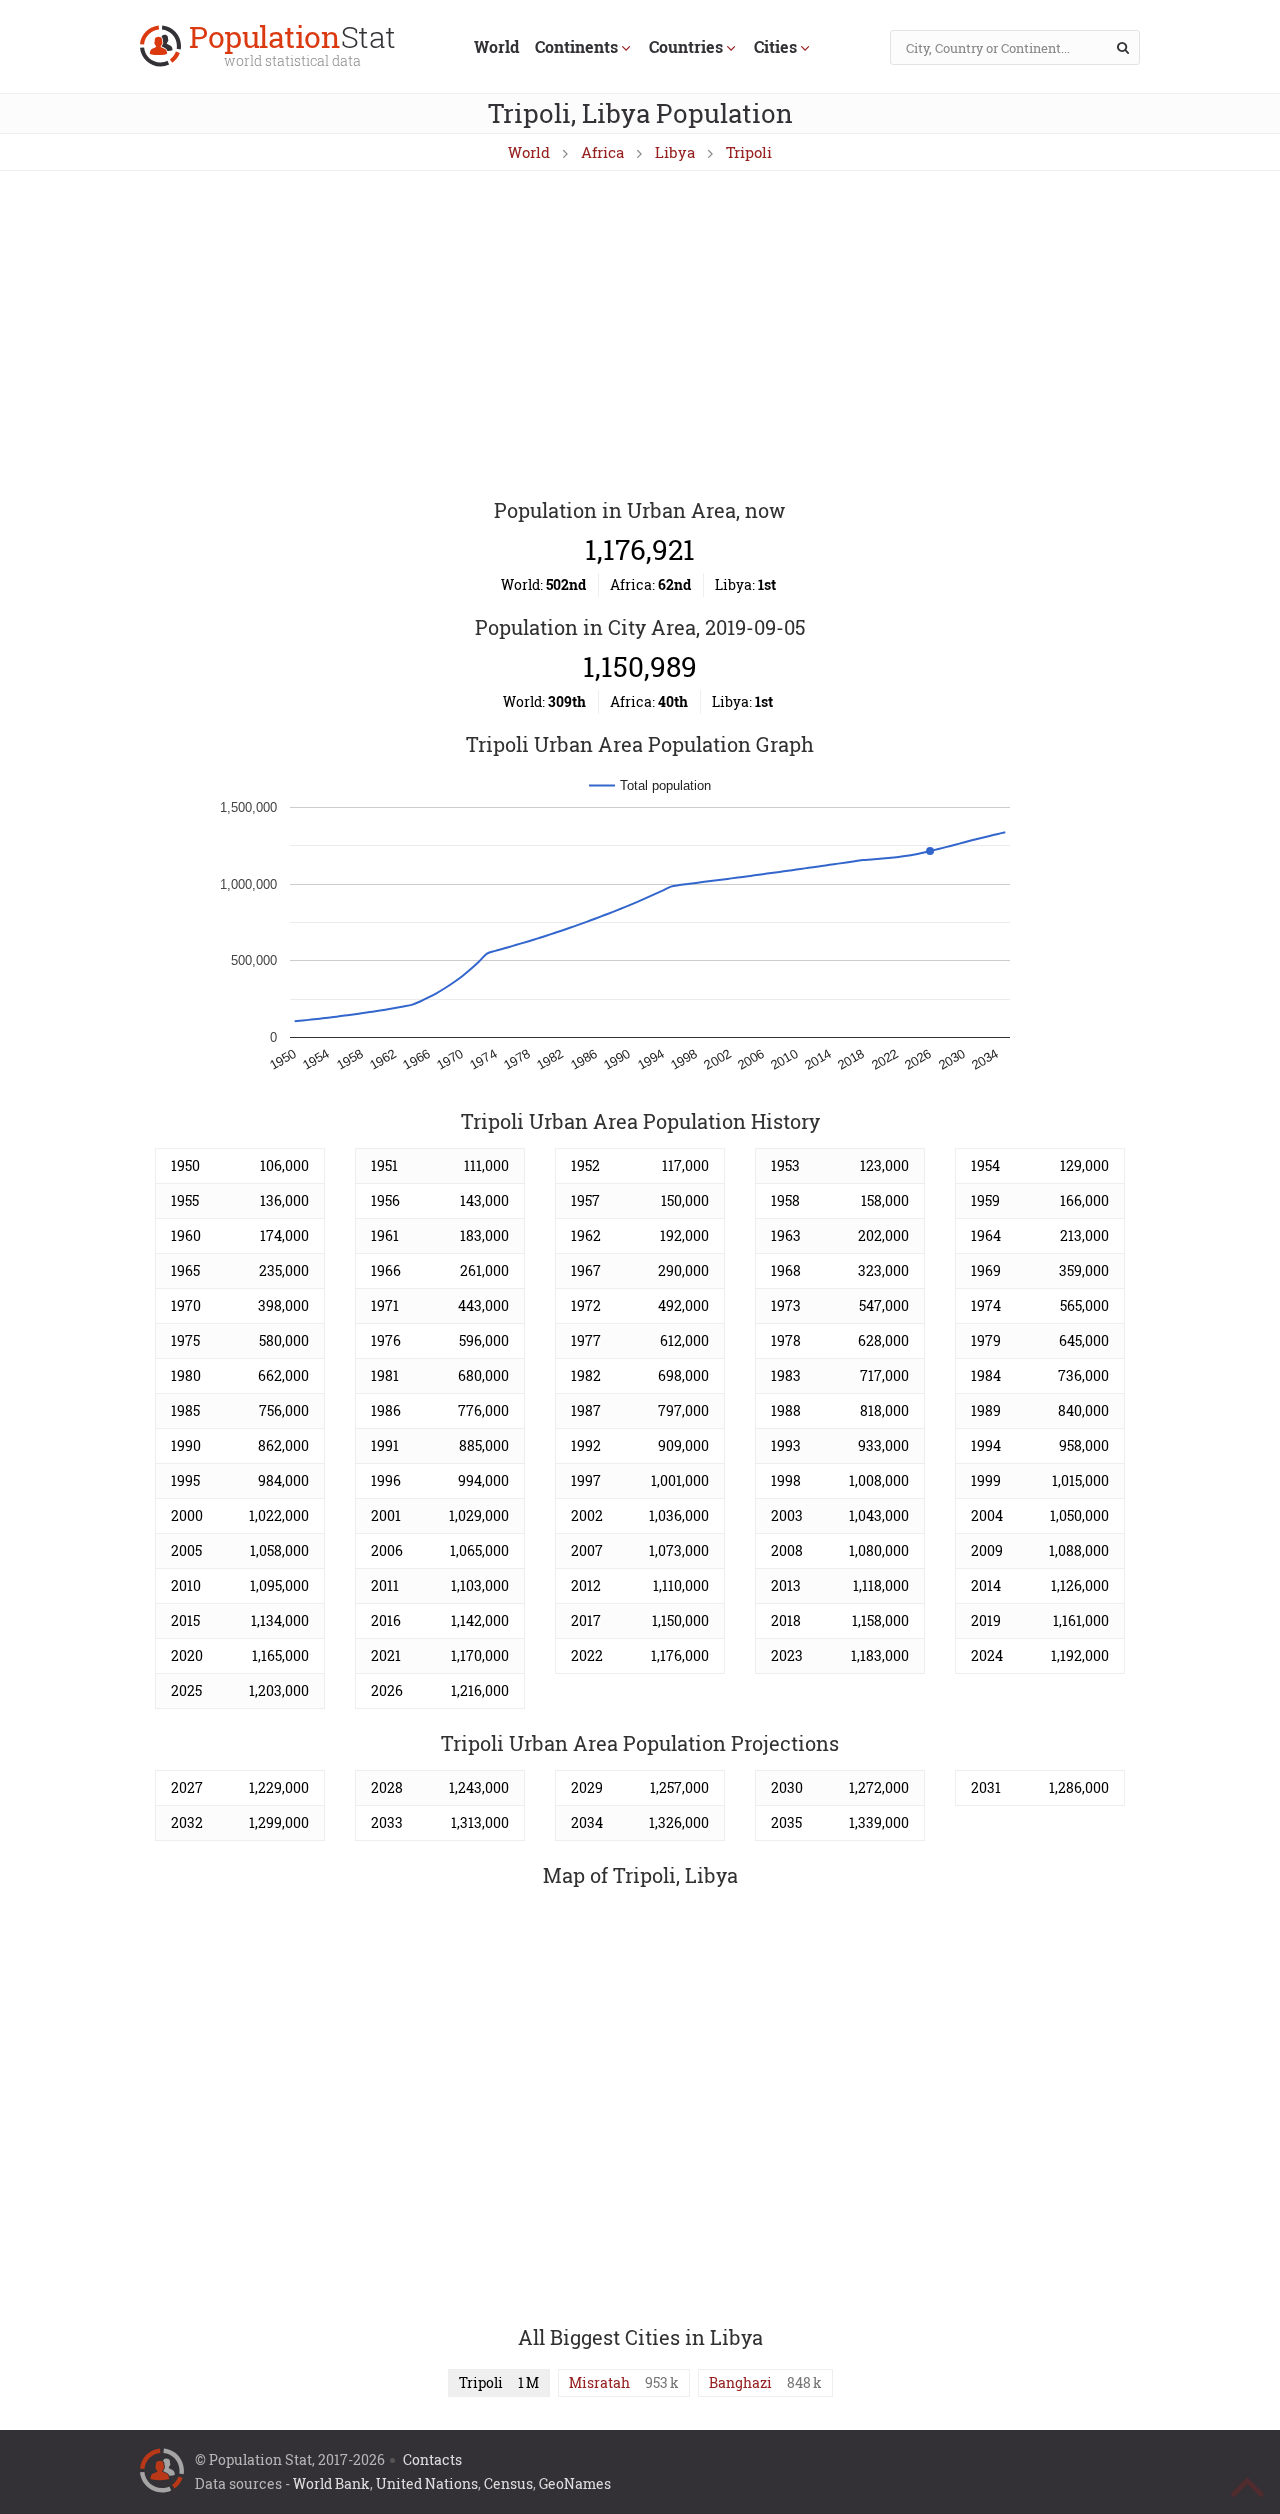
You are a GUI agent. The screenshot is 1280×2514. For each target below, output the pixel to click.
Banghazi (740, 2382)
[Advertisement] (640, 336)
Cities (775, 46)
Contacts (432, 2459)
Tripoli (749, 152)
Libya (675, 152)
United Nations (427, 2483)
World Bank (331, 2483)
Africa (602, 152)
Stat (292, 47)
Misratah (599, 2382)
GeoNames (575, 2483)
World (496, 46)
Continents (576, 46)
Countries (686, 46)
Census (508, 2483)
